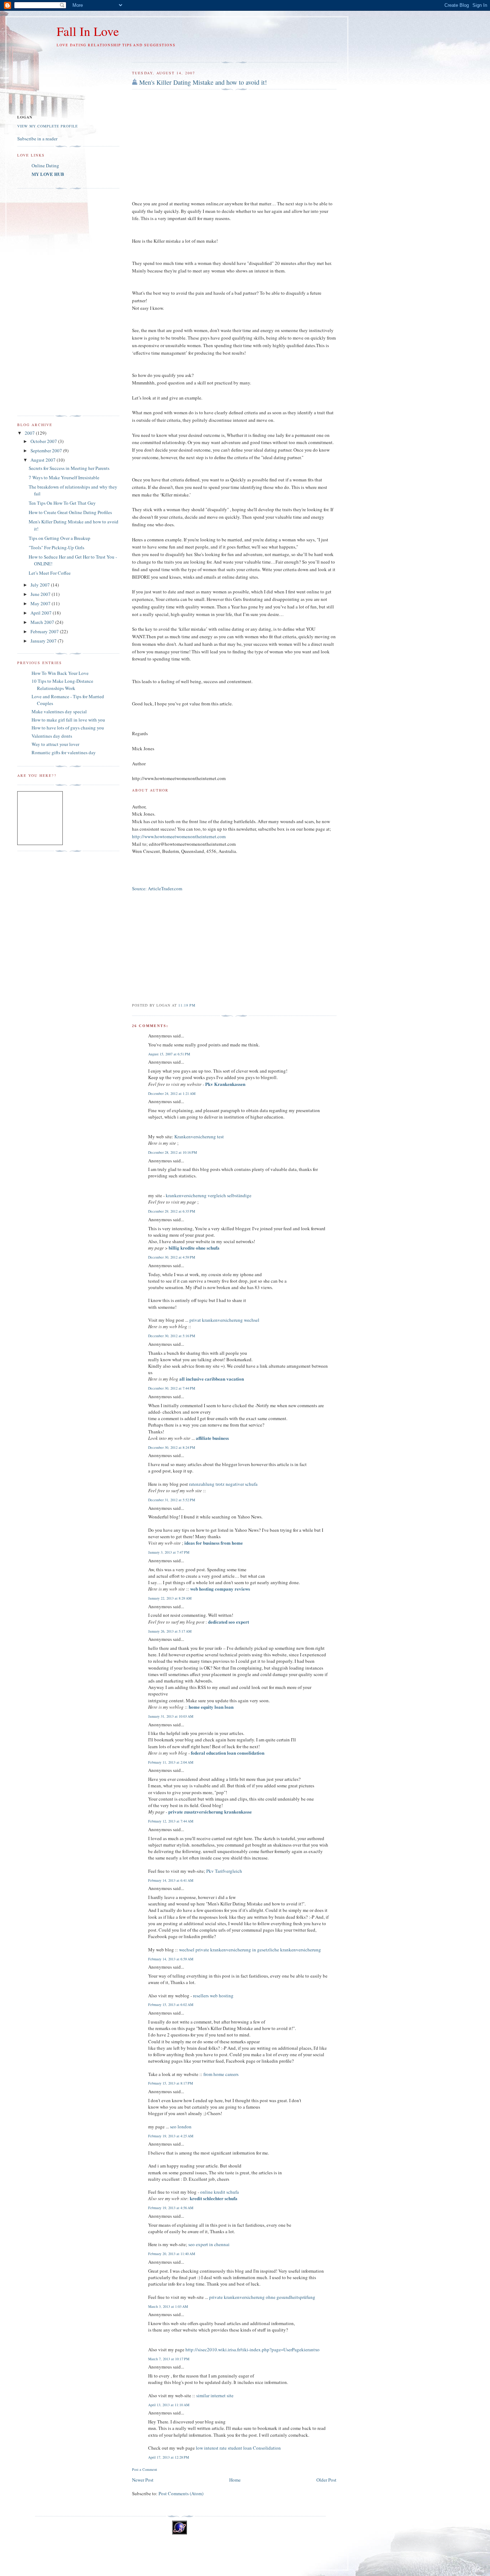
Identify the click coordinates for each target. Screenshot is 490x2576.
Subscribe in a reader (37, 139)
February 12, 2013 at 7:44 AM (171, 1821)
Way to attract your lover (55, 744)
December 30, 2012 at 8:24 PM (172, 1447)
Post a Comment (145, 2469)
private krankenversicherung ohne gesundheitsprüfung (262, 2297)
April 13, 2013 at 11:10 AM (169, 2405)
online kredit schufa (220, 2192)
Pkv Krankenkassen (225, 1084)
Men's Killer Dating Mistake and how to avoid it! (203, 82)
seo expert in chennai (209, 2244)
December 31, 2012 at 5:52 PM (172, 1500)
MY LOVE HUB (48, 174)
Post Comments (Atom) (181, 2493)
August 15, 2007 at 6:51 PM (169, 1054)
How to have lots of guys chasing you (68, 728)
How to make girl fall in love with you (68, 720)
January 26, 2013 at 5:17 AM (170, 1631)
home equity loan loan (211, 1707)
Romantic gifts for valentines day (64, 752)
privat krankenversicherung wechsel (224, 1320)
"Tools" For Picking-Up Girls (56, 547)
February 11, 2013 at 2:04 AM (171, 1762)
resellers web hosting (213, 1996)
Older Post (326, 2480)
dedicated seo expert (228, 1622)
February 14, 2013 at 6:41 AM (171, 1880)
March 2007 (43, 622)
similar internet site (215, 2395)
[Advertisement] (216, 54)
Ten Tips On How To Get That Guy (62, 503)
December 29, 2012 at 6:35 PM (172, 1211)
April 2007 (42, 613)
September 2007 (47, 451)
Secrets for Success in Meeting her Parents (69, 468)
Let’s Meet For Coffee (50, 573)
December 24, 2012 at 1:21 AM (172, 1093)
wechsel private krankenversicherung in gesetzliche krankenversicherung (250, 1950)
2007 (30, 433)
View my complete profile (48, 126)
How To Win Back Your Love (60, 673)
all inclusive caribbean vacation (212, 1379)
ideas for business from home (214, 1543)
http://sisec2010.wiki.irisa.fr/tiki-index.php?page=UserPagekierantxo (253, 2349)
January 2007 (44, 641)
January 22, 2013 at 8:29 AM (170, 1598)
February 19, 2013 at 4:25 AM (171, 2136)
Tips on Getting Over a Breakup (60, 538)
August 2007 (44, 460)
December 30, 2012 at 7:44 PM (172, 1388)
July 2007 (41, 585)
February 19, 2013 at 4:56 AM (171, 2208)
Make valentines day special (59, 711)
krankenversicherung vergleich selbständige (209, 1195)
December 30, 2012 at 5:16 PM (172, 1336)
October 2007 (44, 441)
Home (235, 2480)
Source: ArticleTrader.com (157, 888)
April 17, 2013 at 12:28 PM (169, 2457)
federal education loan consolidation (228, 1753)
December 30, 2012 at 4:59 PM (172, 1257)
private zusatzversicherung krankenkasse (210, 1812)
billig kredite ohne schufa (194, 1248)
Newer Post (143, 2480)
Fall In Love (88, 31)
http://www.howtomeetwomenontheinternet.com (179, 836)
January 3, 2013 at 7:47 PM (169, 1552)
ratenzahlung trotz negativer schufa (223, 1484)
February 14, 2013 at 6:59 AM (171, 1959)
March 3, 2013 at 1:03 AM (168, 2306)
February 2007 (45, 631)
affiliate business (212, 1438)
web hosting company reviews (220, 1589)
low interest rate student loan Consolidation (238, 2448)
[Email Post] (198, 1005)
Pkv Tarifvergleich (224, 1871)
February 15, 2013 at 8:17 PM (171, 2083)
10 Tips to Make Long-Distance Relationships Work (62, 685)
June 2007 (41, 594)
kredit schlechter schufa (214, 2198)
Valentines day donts (52, 736)
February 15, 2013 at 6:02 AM (171, 2005)
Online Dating (45, 165)
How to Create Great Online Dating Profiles (70, 512)
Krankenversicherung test (199, 1137)
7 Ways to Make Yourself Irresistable (64, 477)
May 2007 (41, 603)
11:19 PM (187, 1005)
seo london (181, 2127)
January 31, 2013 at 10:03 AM (171, 1716)
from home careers (221, 2074)
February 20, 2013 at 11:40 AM (172, 2254)
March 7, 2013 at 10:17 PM (169, 2359)
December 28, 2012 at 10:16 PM (173, 1152)
